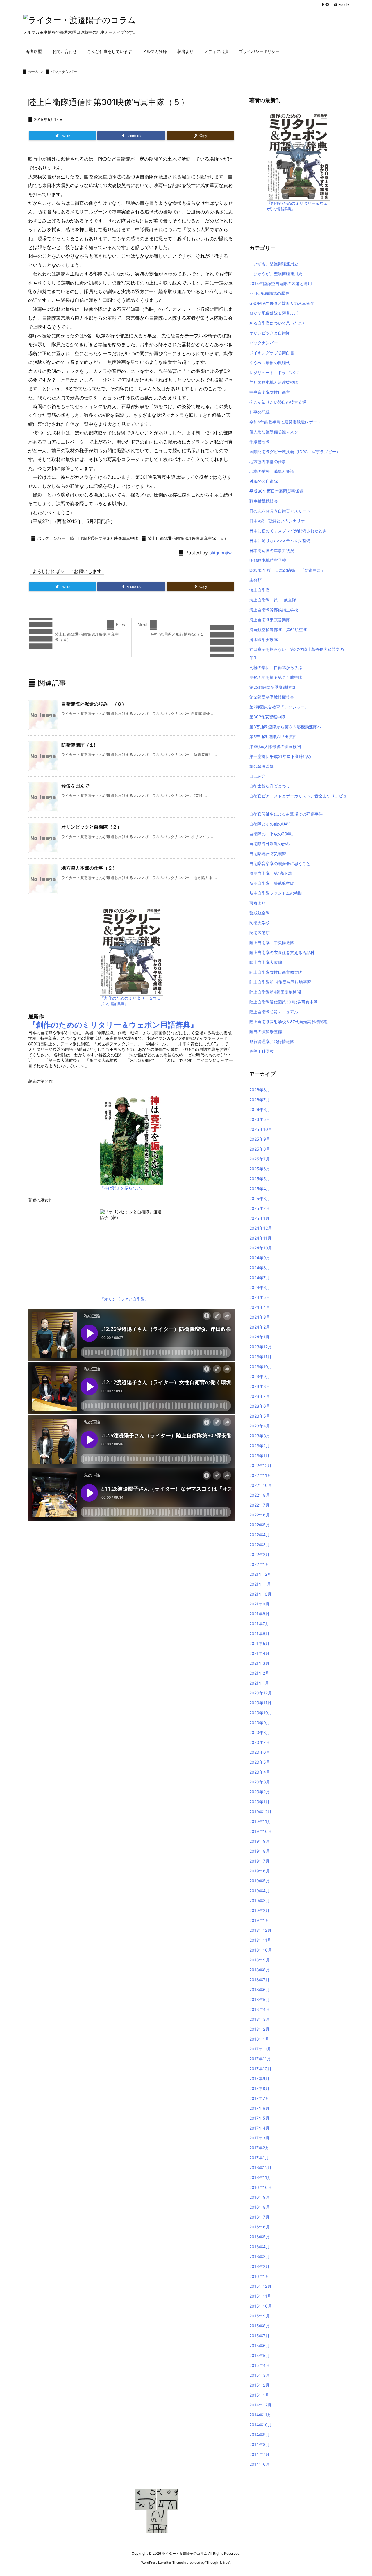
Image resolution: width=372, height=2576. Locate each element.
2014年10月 (261, 2425)
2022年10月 (261, 1485)
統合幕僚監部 (262, 766)
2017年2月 (259, 2148)
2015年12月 (260, 2286)
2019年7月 (259, 1861)
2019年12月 (260, 1812)
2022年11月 (260, 1475)
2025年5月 (260, 1179)
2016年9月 (260, 2197)
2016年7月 (259, 2217)
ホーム (33, 72)
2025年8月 (260, 1149)
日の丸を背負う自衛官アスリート (280, 511)
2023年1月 (259, 1456)
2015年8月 (260, 2326)
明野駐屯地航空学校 (268, 560)
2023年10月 (261, 1367)
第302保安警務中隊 (267, 717)
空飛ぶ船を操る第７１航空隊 (276, 677)
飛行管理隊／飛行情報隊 (272, 1041)
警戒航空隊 (260, 913)
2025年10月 (261, 1129)
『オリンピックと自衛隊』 (124, 1299)
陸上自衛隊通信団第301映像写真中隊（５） (188, 538)
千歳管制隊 (260, 442)
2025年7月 (260, 1159)
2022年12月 (260, 1465)
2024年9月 (260, 1258)
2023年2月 (260, 1446)
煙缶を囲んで (75, 786)
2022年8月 (260, 1495)
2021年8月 (259, 1614)
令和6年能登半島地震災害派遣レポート (285, 422)
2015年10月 (261, 2306)
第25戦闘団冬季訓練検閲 (272, 687)
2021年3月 (259, 1663)
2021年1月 (259, 1683)
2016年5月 (260, 2237)
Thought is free (218, 2563)
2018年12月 (260, 1930)
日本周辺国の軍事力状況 (272, 550)
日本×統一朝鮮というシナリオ (277, 521)
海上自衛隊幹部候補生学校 (274, 610)
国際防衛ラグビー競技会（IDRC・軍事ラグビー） (295, 452)
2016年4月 (260, 2247)
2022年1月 (259, 1564)
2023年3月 (260, 1436)
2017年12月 (260, 2049)
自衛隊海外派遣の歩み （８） (94, 704)
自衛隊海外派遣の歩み (270, 844)
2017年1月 (259, 2158)
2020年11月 (260, 1703)
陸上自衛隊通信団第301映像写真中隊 (104, 538)
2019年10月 (261, 1831)
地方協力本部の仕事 (268, 461)
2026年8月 (260, 1090)
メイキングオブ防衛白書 (272, 353)
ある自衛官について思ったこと (278, 323)
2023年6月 (260, 1406)
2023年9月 (260, 1376)
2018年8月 (260, 1970)
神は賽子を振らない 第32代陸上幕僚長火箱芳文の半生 (297, 653)
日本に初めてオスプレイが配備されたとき (288, 531)
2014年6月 (260, 2464)
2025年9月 (260, 1139)
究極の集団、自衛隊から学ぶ (276, 667)
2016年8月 (260, 2207)
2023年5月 (260, 1416)
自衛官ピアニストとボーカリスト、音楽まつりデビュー (298, 800)
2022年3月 (260, 1545)
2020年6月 (260, 1752)
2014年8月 (260, 2444)
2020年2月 (260, 1792)
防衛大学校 (260, 923)
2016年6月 (260, 2227)
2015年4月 (260, 2365)
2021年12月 (260, 1574)
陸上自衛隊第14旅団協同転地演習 (280, 982)
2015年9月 (260, 2316)
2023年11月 (260, 1357)
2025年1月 (259, 1218)
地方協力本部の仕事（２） (89, 868)
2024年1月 (259, 1337)
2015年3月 (260, 2375)
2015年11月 (260, 2296)
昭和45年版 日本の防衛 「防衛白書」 (287, 570)
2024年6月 (260, 1287)
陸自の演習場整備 (266, 1031)
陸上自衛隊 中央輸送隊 (272, 942)
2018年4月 (260, 2009)
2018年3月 (260, 2019)
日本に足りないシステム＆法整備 (280, 541)
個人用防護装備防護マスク (274, 432)
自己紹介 (257, 776)
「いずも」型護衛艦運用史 (274, 264)
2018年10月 (261, 1950)
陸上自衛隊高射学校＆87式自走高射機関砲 (288, 1022)
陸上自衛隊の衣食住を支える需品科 (282, 952)
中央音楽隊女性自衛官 (270, 392)
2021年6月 (259, 1634)
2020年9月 (260, 1723)
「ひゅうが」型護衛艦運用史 (276, 274)
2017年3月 (259, 2138)
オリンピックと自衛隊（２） (92, 827)
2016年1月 (259, 2276)
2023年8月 (260, 1386)
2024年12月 (261, 1228)
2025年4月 (260, 1189)
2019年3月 (260, 1901)
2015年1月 (259, 2395)
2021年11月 (260, 1584)
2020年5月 (260, 1762)
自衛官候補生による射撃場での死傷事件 (286, 814)
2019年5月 (260, 1881)
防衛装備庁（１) (79, 745)
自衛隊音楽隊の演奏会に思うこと (280, 863)
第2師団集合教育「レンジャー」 (279, 707)
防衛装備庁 (260, 933)
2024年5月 (260, 1297)
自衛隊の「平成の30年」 (272, 834)
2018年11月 (260, 1940)
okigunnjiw (220, 553)
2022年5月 (260, 1525)
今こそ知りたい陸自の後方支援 (278, 402)
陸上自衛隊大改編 (266, 962)
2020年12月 (261, 1693)
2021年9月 (259, 1604)
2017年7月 (259, 2098)
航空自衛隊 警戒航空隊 (272, 883)
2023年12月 (261, 1347)
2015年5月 (260, 2355)
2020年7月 (260, 1742)
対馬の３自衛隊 (264, 481)
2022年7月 (259, 1505)
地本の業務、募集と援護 (272, 471)
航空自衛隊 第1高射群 (271, 873)
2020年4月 (260, 1772)
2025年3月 (260, 1198)
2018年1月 (259, 2039)
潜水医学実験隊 (264, 639)
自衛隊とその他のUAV (270, 824)
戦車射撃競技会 (264, 501)
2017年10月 (260, 2069)
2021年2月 (259, 1673)
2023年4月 (260, 1426)
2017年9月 (259, 2079)
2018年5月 (260, 1999)
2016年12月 (260, 2168)
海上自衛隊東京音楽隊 (270, 620)
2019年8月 (260, 1851)
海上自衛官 (260, 590)
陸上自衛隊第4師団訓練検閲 (275, 992)
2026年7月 (260, 1100)
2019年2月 (259, 1910)
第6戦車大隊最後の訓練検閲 (275, 746)
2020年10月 (261, 1713)
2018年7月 (259, 1980)
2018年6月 (260, 1990)
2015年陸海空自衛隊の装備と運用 (281, 283)
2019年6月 (260, 1871)
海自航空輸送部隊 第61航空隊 (278, 630)
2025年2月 (260, 1208)
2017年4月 (259, 2128)
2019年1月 (259, 1920)
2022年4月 (260, 1535)
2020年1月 (259, 1802)
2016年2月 (259, 2266)
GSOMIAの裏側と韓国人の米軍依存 (282, 303)
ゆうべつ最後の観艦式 (270, 363)
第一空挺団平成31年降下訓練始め (280, 756)
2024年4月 (260, 1307)
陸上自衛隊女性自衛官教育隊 (276, 972)
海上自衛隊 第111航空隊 (273, 600)
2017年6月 (259, 2108)
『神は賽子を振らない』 (122, 1188)
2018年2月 (259, 2029)
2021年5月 (259, 1643)
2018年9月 (260, 1960)
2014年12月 (260, 2405)
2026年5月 (260, 1119)
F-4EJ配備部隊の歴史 (269, 293)
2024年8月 (260, 1268)
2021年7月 (259, 1624)
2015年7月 (259, 2336)
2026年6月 (260, 1109)
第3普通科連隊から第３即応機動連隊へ (285, 727)
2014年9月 (260, 2435)
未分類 (255, 580)
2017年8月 (259, 2088)
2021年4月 (259, 1653)
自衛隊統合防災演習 (268, 853)
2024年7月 (260, 1278)
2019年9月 (260, 1841)
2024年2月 (260, 1327)
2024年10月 (261, 1248)
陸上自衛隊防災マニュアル (274, 1012)
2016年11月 (260, 2177)
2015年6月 (260, 2346)
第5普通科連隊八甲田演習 (273, 737)
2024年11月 (260, 1238)
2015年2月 (259, 2385)
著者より (257, 903)
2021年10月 (260, 1594)
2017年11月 (260, 2059)
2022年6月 (260, 1515)
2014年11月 (260, 2415)
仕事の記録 (260, 412)
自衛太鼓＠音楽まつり (270, 786)
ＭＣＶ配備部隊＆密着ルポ (274, 313)
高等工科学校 (262, 1051)
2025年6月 (260, 1169)
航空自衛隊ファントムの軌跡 (276, 893)
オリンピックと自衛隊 (270, 333)
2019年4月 (260, 1891)
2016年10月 (261, 2187)
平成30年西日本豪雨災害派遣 (276, 491)
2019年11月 (260, 1821)
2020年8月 (260, 1732)
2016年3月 (260, 2257)
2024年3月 (260, 1317)
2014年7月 (259, 2454)
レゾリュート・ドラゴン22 (274, 372)
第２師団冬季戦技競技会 (272, 697)
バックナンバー (64, 72)
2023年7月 (260, 1396)
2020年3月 (260, 1782)
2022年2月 (259, 1554)
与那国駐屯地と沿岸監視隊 (274, 382)
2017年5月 (259, 2118)
